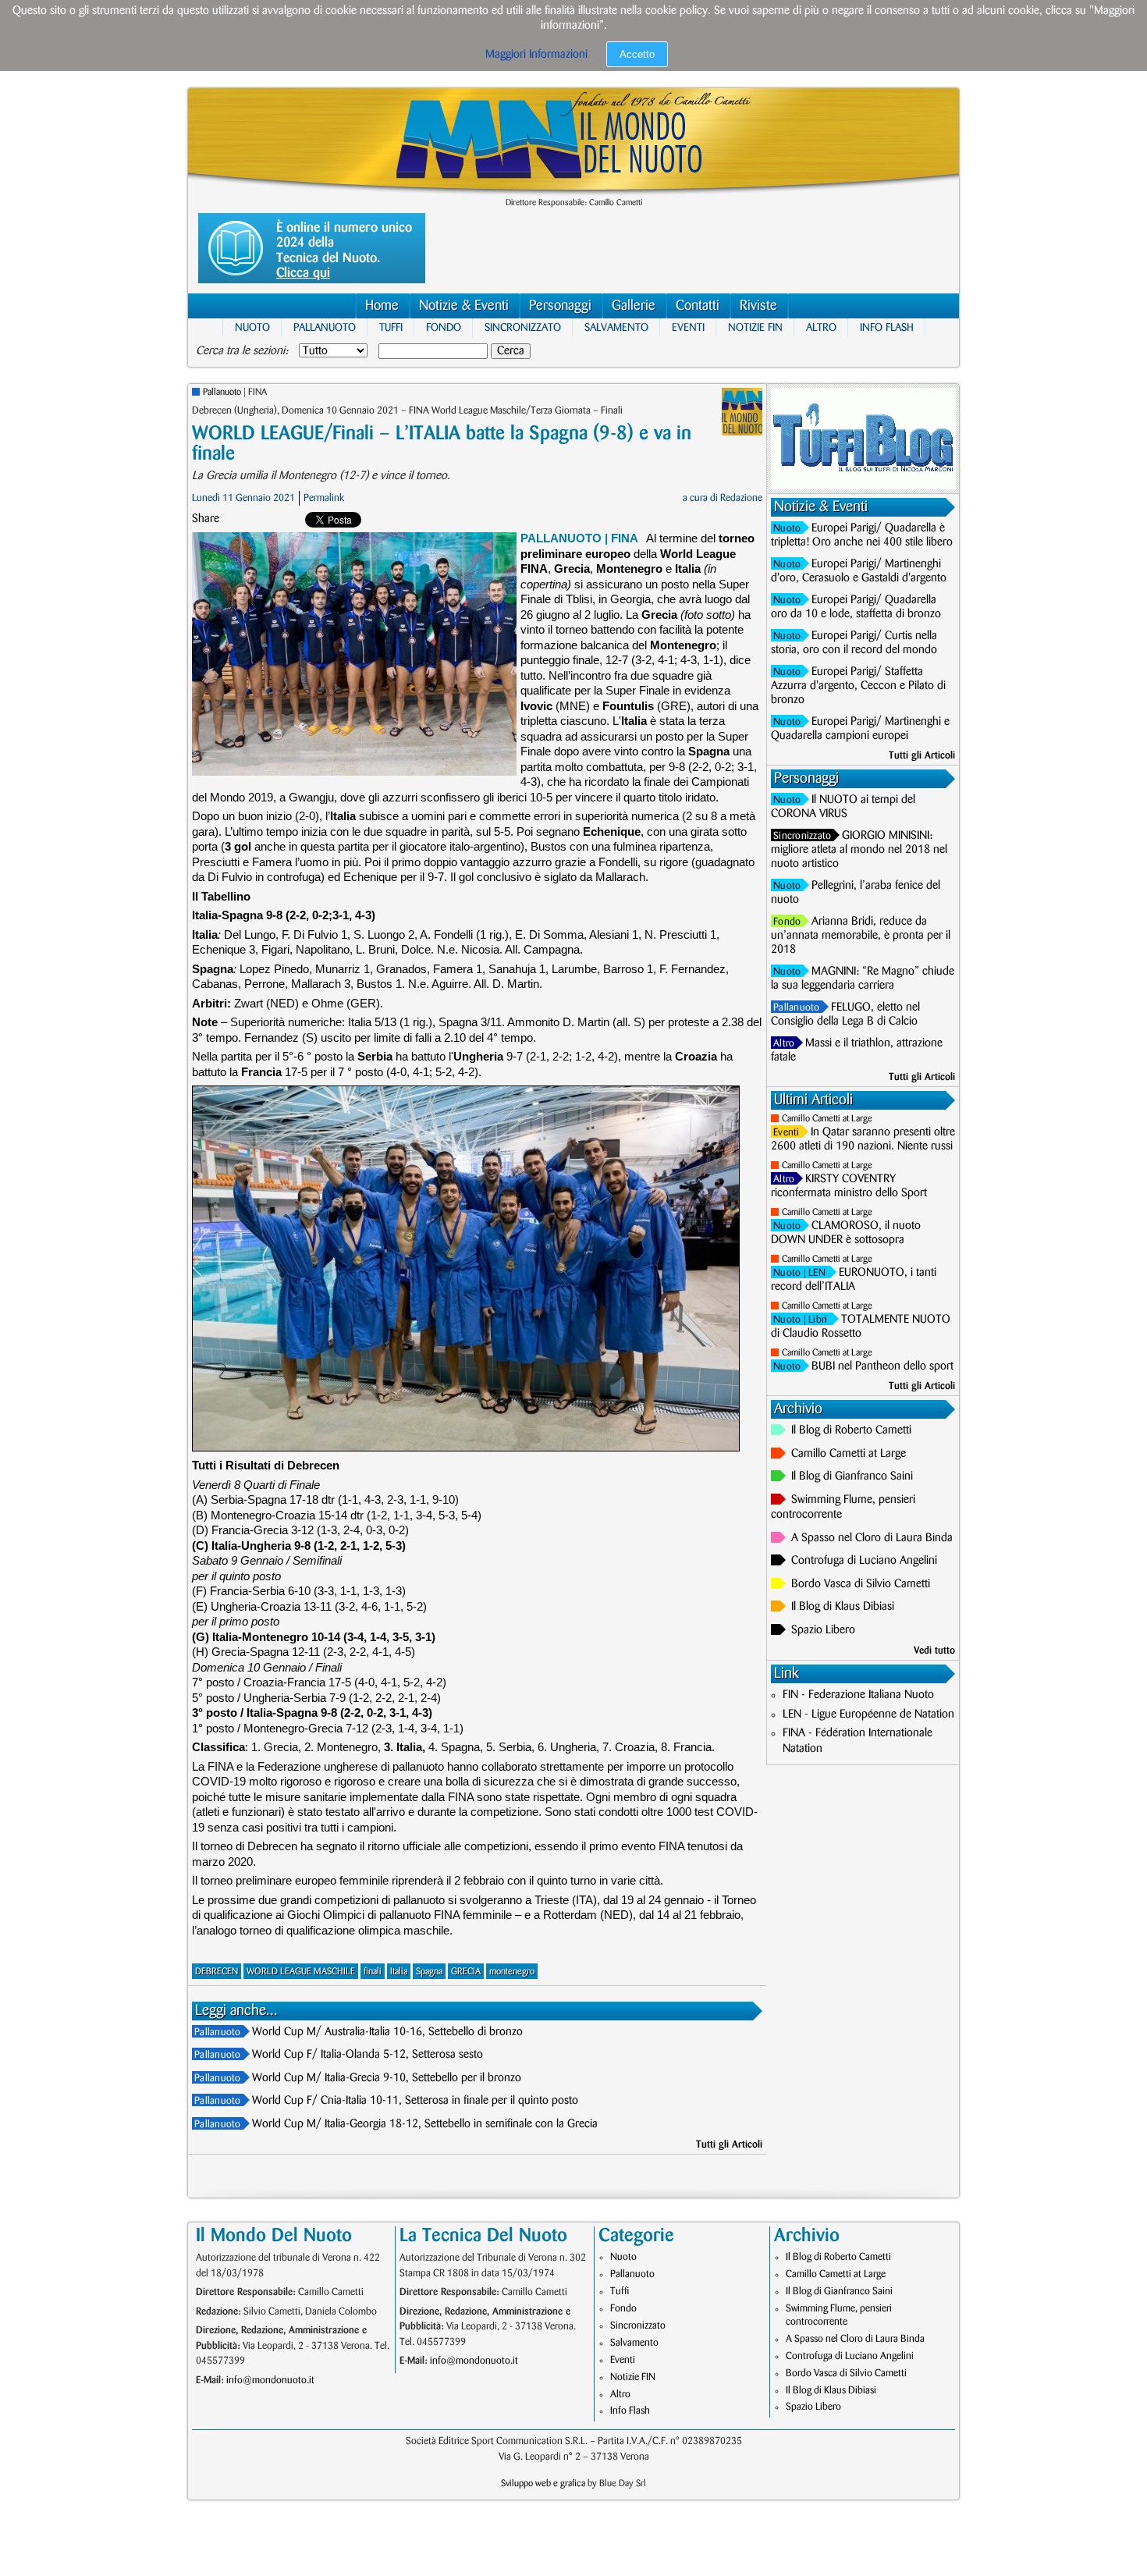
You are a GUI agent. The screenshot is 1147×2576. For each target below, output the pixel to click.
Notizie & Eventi (464, 306)
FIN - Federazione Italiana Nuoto (858, 1695)
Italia (399, 1972)
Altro (821, 327)
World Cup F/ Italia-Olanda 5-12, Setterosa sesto (368, 2055)
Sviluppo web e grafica (543, 2484)
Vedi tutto (934, 1650)
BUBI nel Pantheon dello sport (882, 1366)
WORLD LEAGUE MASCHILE (301, 1972)
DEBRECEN (217, 1972)
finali (373, 1972)
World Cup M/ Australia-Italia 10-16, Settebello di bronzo (387, 2032)
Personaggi (560, 306)
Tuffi (391, 327)
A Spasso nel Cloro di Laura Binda (872, 1538)
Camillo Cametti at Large (827, 1119)
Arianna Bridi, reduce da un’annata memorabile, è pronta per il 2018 (861, 936)
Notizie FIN (755, 327)
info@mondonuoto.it (270, 2380)
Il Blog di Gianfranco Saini (852, 1476)
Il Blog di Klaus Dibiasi (843, 1607)
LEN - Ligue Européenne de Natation (868, 1714)
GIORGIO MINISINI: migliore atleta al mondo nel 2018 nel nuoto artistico (859, 850)
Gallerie (634, 306)
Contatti (698, 306)
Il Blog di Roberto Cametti (851, 1430)
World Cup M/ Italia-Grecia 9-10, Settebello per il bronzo (387, 2078)
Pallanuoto (325, 327)
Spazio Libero (823, 1630)
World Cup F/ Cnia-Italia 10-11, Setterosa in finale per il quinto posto (415, 2101)
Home (382, 306)
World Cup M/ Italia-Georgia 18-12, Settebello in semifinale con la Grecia (425, 2124)
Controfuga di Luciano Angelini (864, 1561)
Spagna (429, 1972)
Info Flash (887, 327)
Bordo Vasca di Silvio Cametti (861, 1584)
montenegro (512, 1972)
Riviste (758, 306)
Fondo (444, 327)
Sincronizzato (523, 327)
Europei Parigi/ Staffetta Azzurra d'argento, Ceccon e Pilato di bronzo (858, 686)
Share (206, 519)
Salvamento (616, 327)
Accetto (637, 54)
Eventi (688, 327)
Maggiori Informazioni (536, 55)
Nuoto (252, 327)
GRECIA (466, 1972)
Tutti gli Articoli (729, 2144)
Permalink (324, 498)
